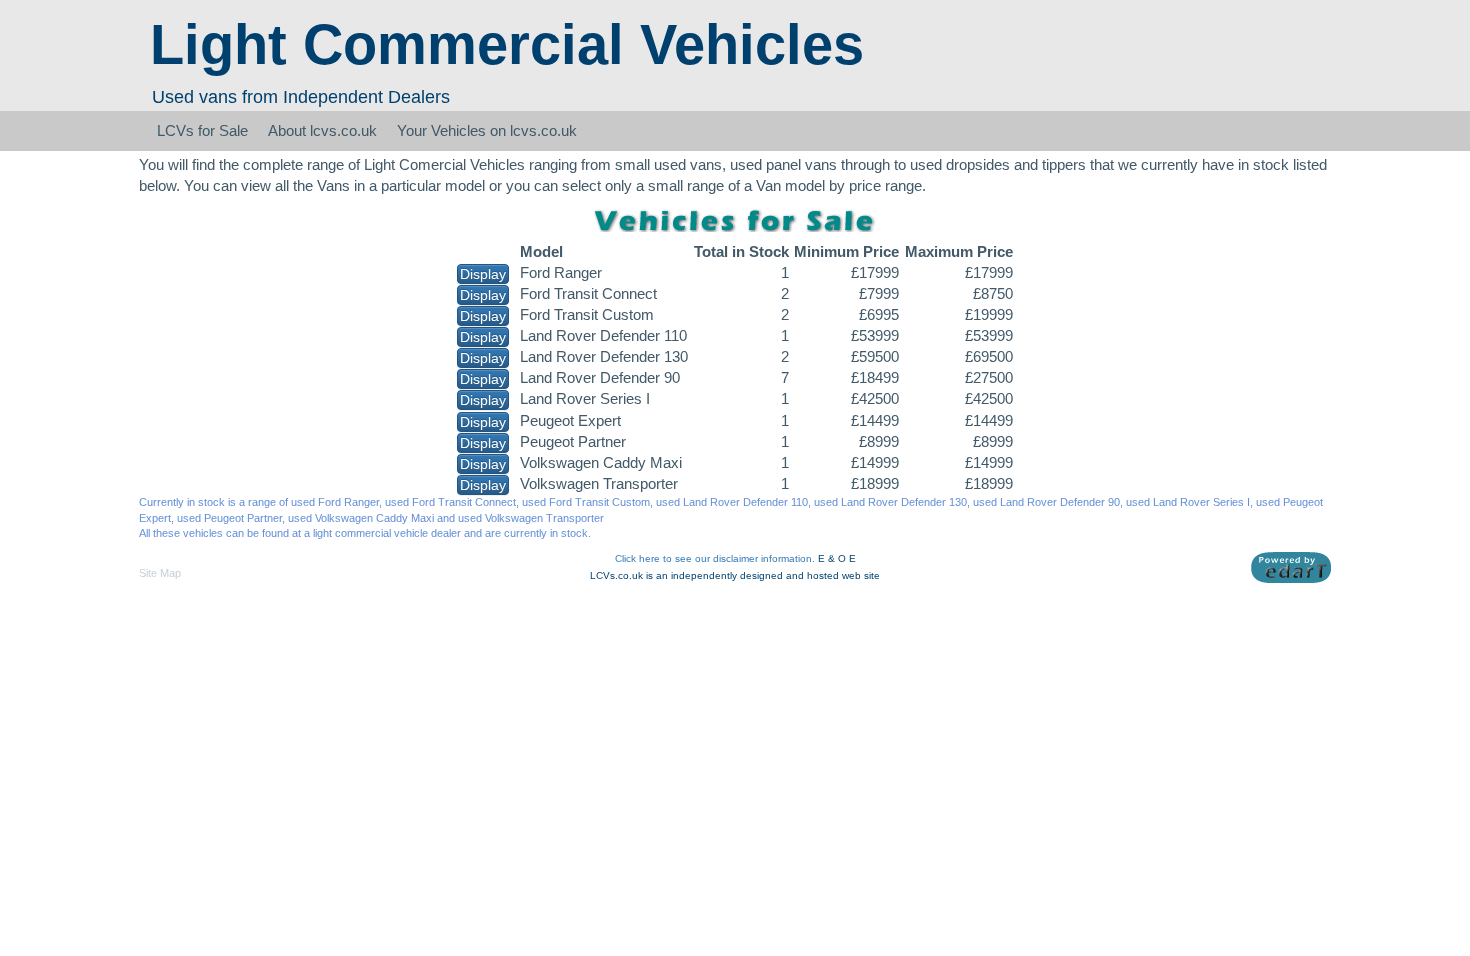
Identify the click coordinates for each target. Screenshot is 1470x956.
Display (483, 274)
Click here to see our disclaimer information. (715, 558)
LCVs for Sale (202, 131)
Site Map (160, 573)
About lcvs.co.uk (322, 131)
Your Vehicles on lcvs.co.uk (487, 131)
